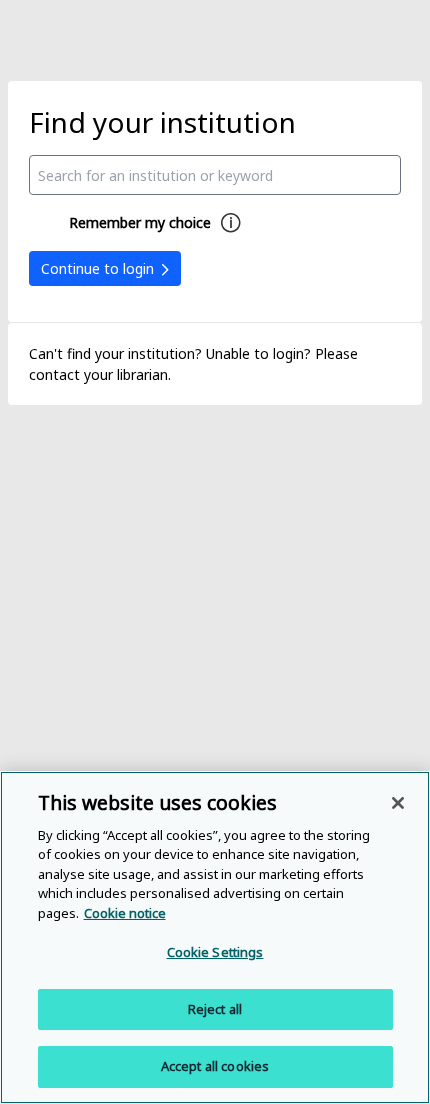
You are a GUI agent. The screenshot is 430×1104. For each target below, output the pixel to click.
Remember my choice (140, 222)
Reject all (215, 1009)
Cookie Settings (215, 952)
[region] (215, 937)
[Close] (398, 803)
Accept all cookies (215, 1066)
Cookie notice (125, 913)
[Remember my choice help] (231, 223)
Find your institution (162, 122)
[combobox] (215, 175)
